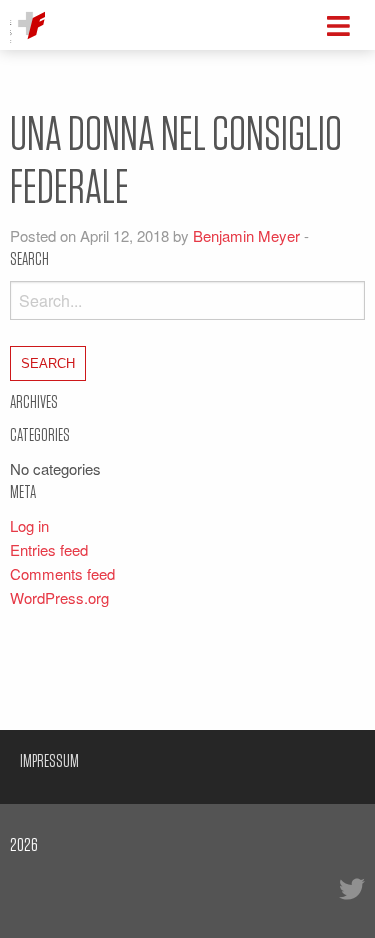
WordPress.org (59, 597)
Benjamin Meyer (246, 235)
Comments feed (62, 573)
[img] (338, 26)
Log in (29, 525)
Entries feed (49, 549)
